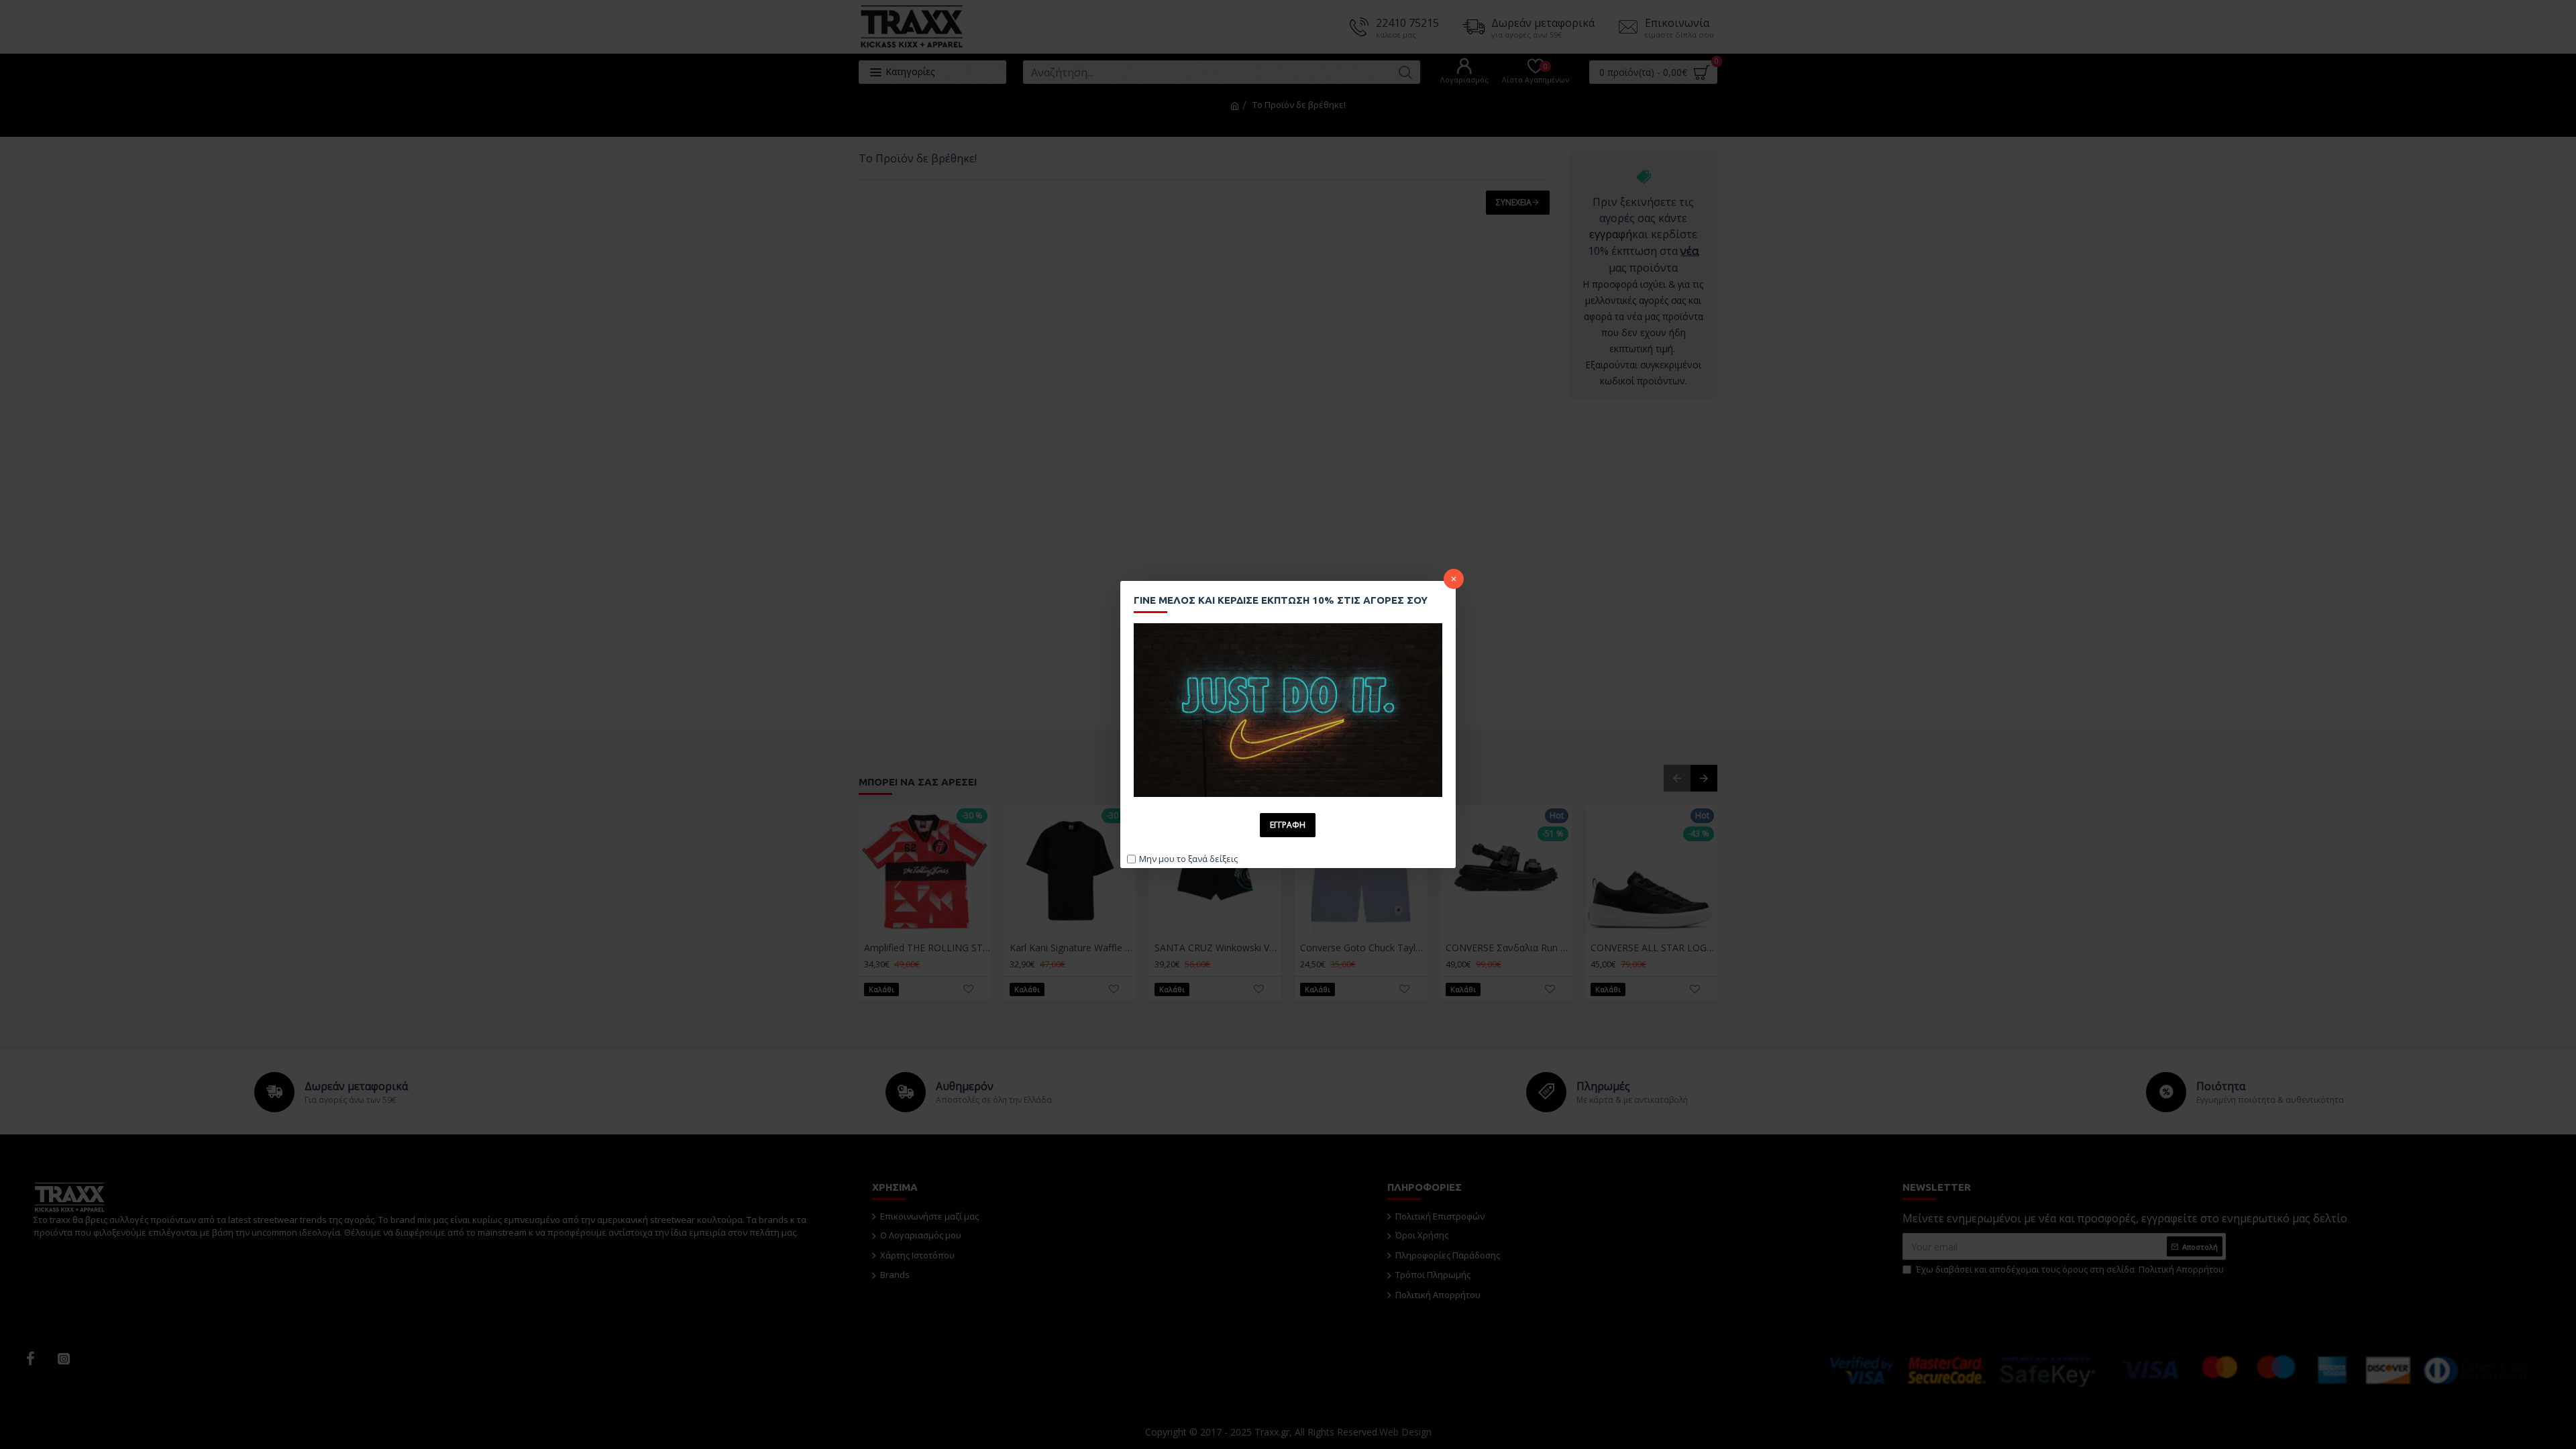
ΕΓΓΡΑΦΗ (1288, 825)
